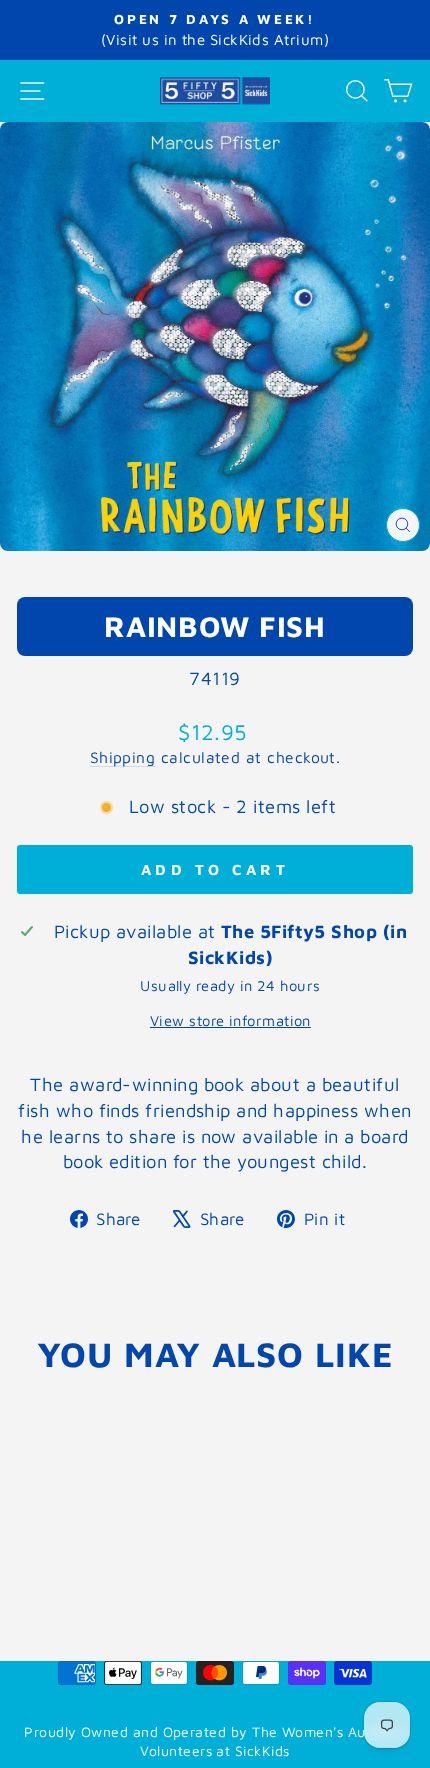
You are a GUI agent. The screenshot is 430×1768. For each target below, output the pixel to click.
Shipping (123, 757)
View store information (230, 1020)
